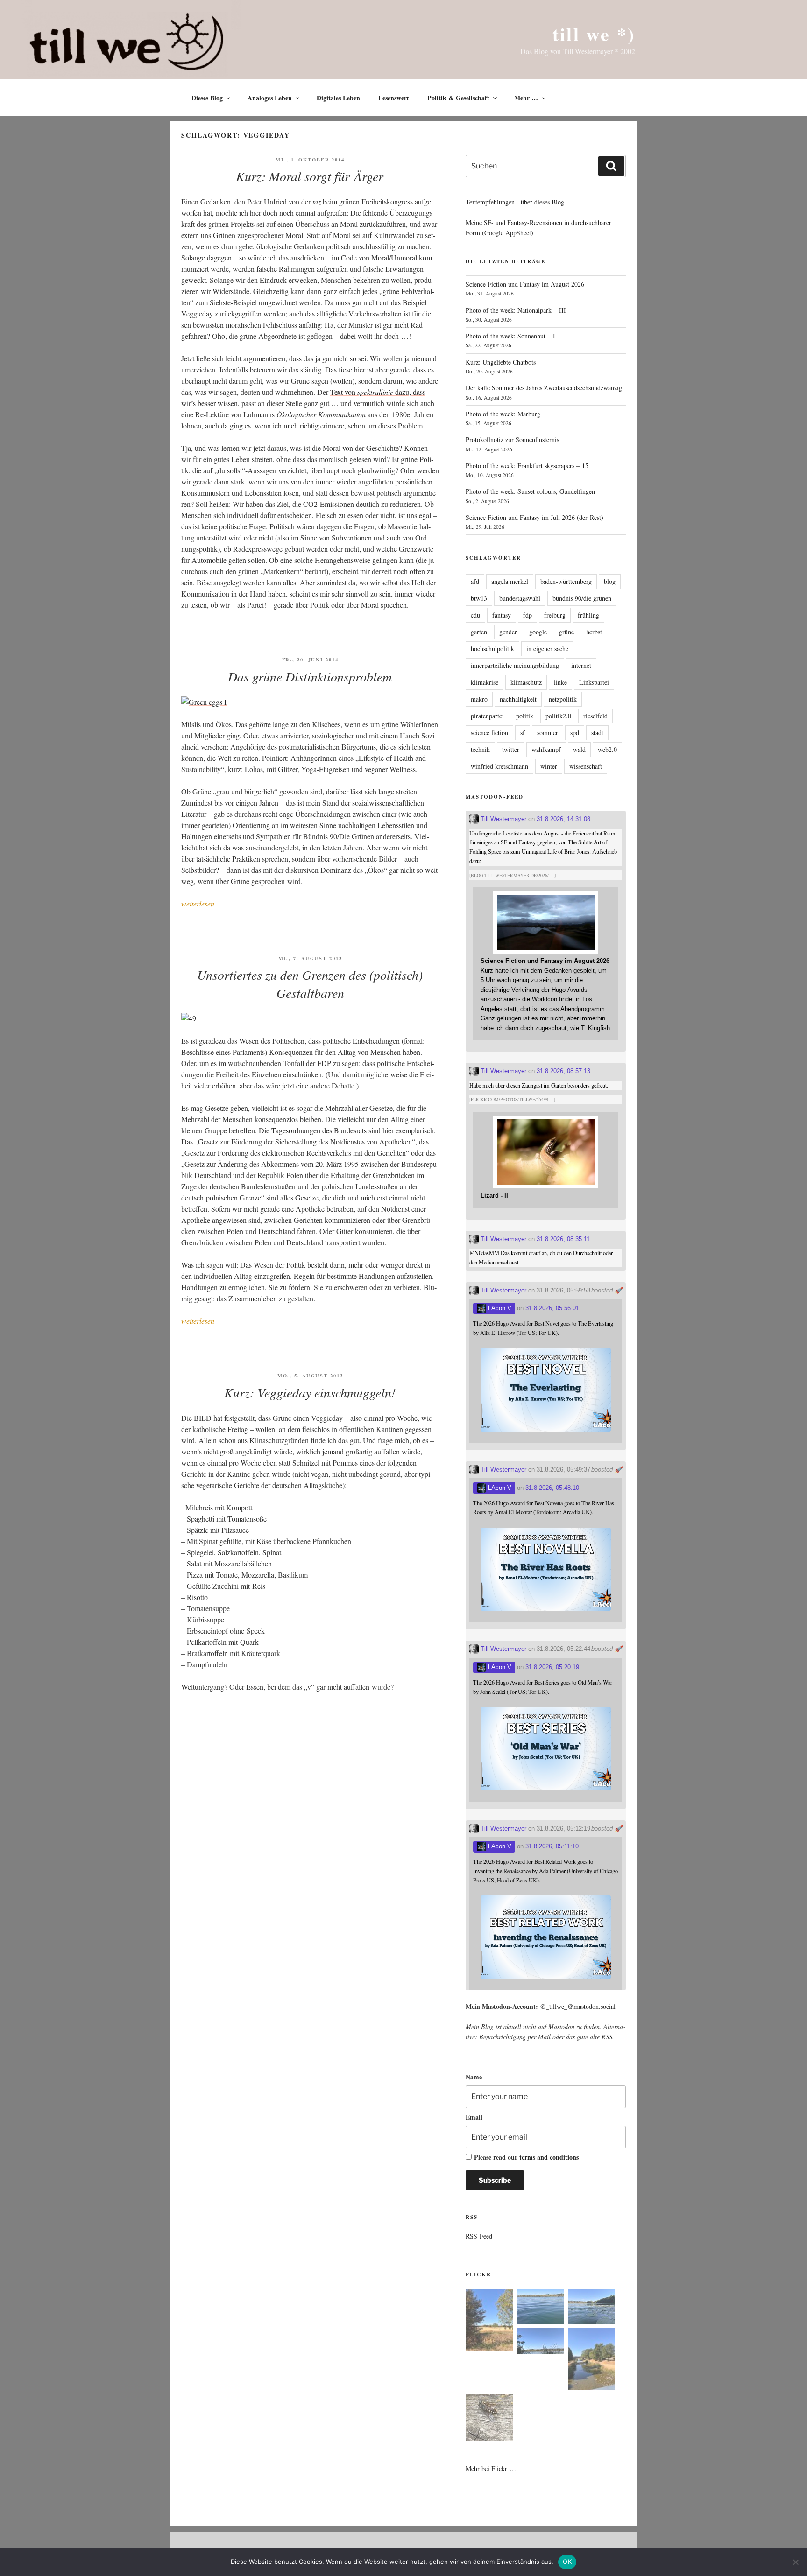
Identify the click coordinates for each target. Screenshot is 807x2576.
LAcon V (499, 1308)
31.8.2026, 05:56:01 (552, 1308)
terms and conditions (549, 2157)
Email (474, 2117)
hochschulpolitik (492, 649)
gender (508, 632)
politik (525, 716)
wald (579, 749)
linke (560, 682)
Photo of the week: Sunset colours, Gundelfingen (530, 491)
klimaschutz (526, 682)
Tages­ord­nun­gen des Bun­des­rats (319, 1130)
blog (610, 581)
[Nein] (795, 2562)
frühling (588, 615)
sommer (548, 733)
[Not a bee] (489, 2419)
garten (479, 632)
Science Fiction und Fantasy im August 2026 (525, 284)
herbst (594, 632)
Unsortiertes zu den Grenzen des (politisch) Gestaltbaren (310, 984)
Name (474, 2077)
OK (567, 2562)
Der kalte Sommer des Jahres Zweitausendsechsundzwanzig (544, 388)
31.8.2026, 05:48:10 (552, 1488)
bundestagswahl (520, 598)
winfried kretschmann (499, 766)
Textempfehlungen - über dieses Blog (515, 202)
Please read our (526, 2157)
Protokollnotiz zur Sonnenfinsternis (512, 439)
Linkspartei (594, 682)
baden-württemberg (566, 581)
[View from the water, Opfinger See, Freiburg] (591, 2308)
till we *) (594, 34)
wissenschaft (586, 766)
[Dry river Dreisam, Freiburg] (591, 2360)
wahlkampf (546, 749)
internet (581, 665)
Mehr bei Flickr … (491, 2468)
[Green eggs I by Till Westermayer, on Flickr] (204, 702)
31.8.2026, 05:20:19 (552, 1667)
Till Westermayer (503, 819)
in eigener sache (547, 649)
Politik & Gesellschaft (458, 98)
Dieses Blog (207, 98)
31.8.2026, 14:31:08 (563, 819)
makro (479, 699)
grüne (566, 632)
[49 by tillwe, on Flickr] (189, 1018)
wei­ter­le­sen (198, 903)
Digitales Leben (338, 98)
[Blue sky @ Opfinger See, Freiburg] (540, 2342)
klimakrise (485, 682)
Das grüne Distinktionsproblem (310, 676)
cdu (475, 615)
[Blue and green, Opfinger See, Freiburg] (540, 2308)
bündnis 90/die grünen (582, 598)
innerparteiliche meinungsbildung (515, 665)
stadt (597, 733)
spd (575, 733)
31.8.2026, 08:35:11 (563, 1239)
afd (475, 581)
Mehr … (526, 98)
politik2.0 (558, 716)
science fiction (489, 733)
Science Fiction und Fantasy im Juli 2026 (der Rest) (534, 517)
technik (480, 749)
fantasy (502, 615)
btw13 (479, 598)
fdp (527, 615)
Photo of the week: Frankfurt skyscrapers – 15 (527, 466)
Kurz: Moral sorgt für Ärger (310, 176)
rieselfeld (595, 716)
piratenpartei (487, 716)
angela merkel (510, 581)
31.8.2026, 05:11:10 (552, 1846)
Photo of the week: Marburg (503, 414)
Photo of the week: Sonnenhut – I (510, 336)
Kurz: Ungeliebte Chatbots (501, 362)
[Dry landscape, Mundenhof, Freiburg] (489, 2322)
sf (523, 733)
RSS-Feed (479, 2236)
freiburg (555, 615)
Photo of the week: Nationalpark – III (516, 310)
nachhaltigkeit (518, 699)
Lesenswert (394, 98)
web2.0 (607, 749)
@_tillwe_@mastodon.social (578, 2006)
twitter (511, 749)
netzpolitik (563, 699)
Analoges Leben (270, 98)
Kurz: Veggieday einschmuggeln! (310, 1392)
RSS (607, 2037)
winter (549, 766)
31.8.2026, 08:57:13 (563, 1071)
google (538, 632)
